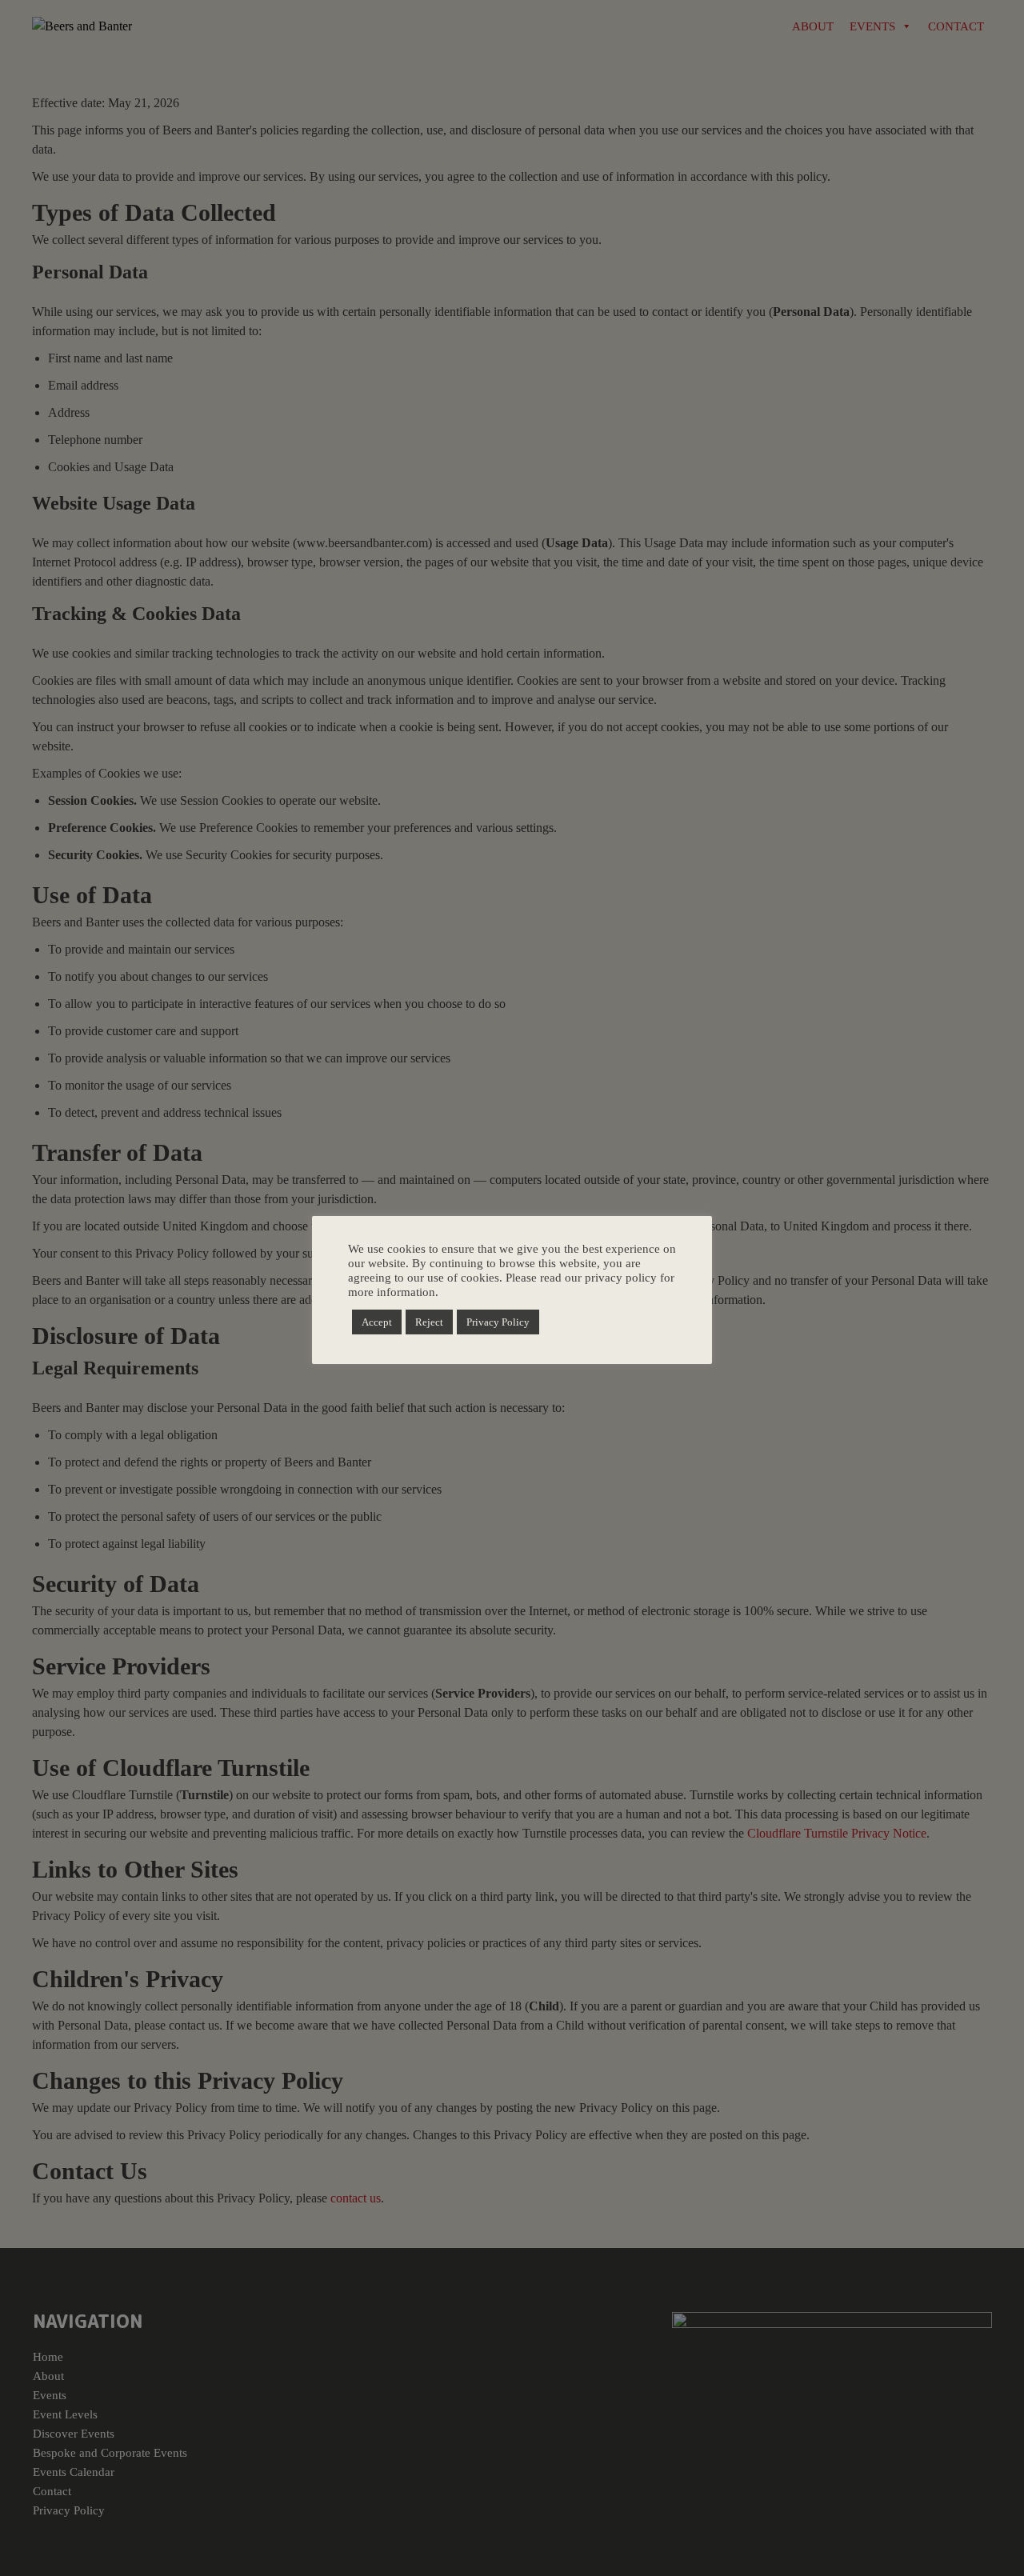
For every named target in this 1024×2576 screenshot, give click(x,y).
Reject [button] (429, 1322)
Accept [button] (377, 1322)
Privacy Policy (498, 1322)
